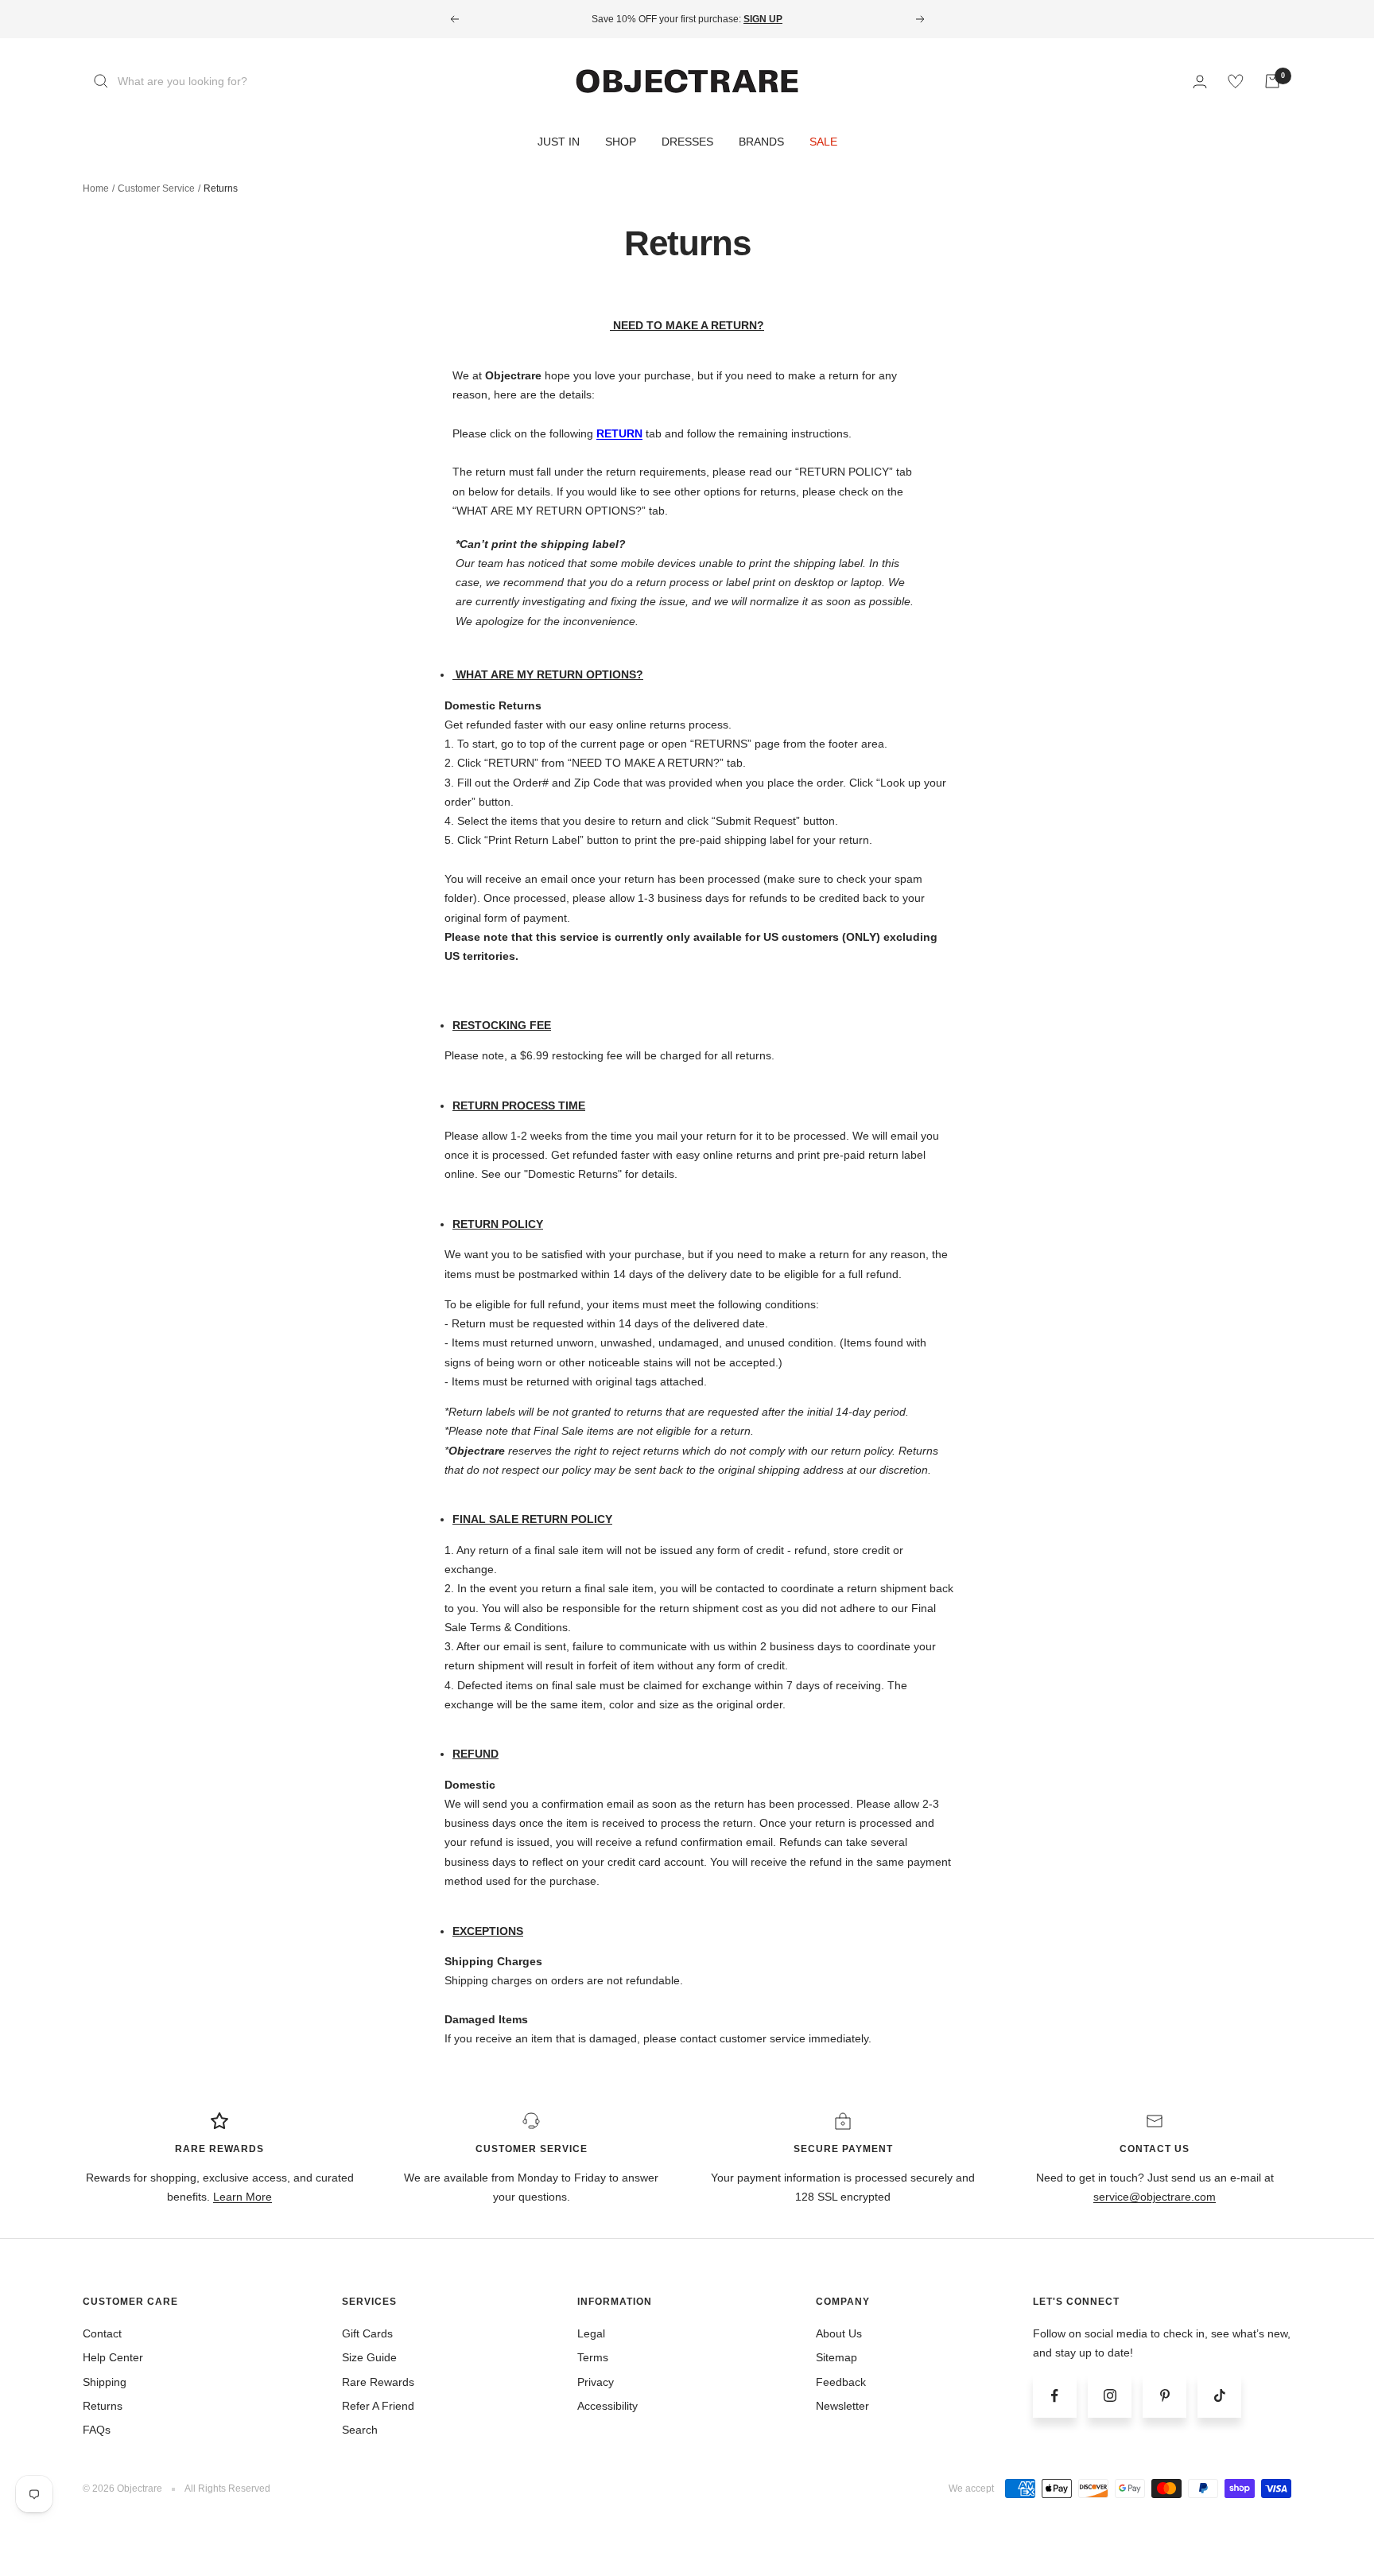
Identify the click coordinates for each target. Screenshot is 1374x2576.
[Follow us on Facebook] (1055, 2396)
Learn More (243, 2197)
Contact (102, 2333)
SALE (823, 142)
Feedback (841, 2382)
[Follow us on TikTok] (1219, 2396)
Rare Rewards (378, 2382)
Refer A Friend (378, 2406)
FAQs (97, 2430)
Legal (591, 2333)
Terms (593, 2357)
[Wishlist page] (1236, 81)
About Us (839, 2333)
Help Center (113, 2357)
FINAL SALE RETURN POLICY (532, 1519)
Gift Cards (367, 2333)
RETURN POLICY (498, 1224)
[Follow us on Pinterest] (1164, 2396)
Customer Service (156, 188)
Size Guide (369, 2357)
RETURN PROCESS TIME (519, 1105)
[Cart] (1272, 81)
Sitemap (836, 2357)
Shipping (105, 2382)
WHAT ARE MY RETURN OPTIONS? (549, 674)
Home (96, 188)
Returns (103, 2406)
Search (360, 2430)
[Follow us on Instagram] (1110, 2396)
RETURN (619, 433)
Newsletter (842, 2406)
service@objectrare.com (1155, 2197)
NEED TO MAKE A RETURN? (689, 325)
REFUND (475, 1754)
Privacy (596, 2382)
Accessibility (607, 2406)
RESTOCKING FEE (502, 1025)
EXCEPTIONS (488, 1931)
